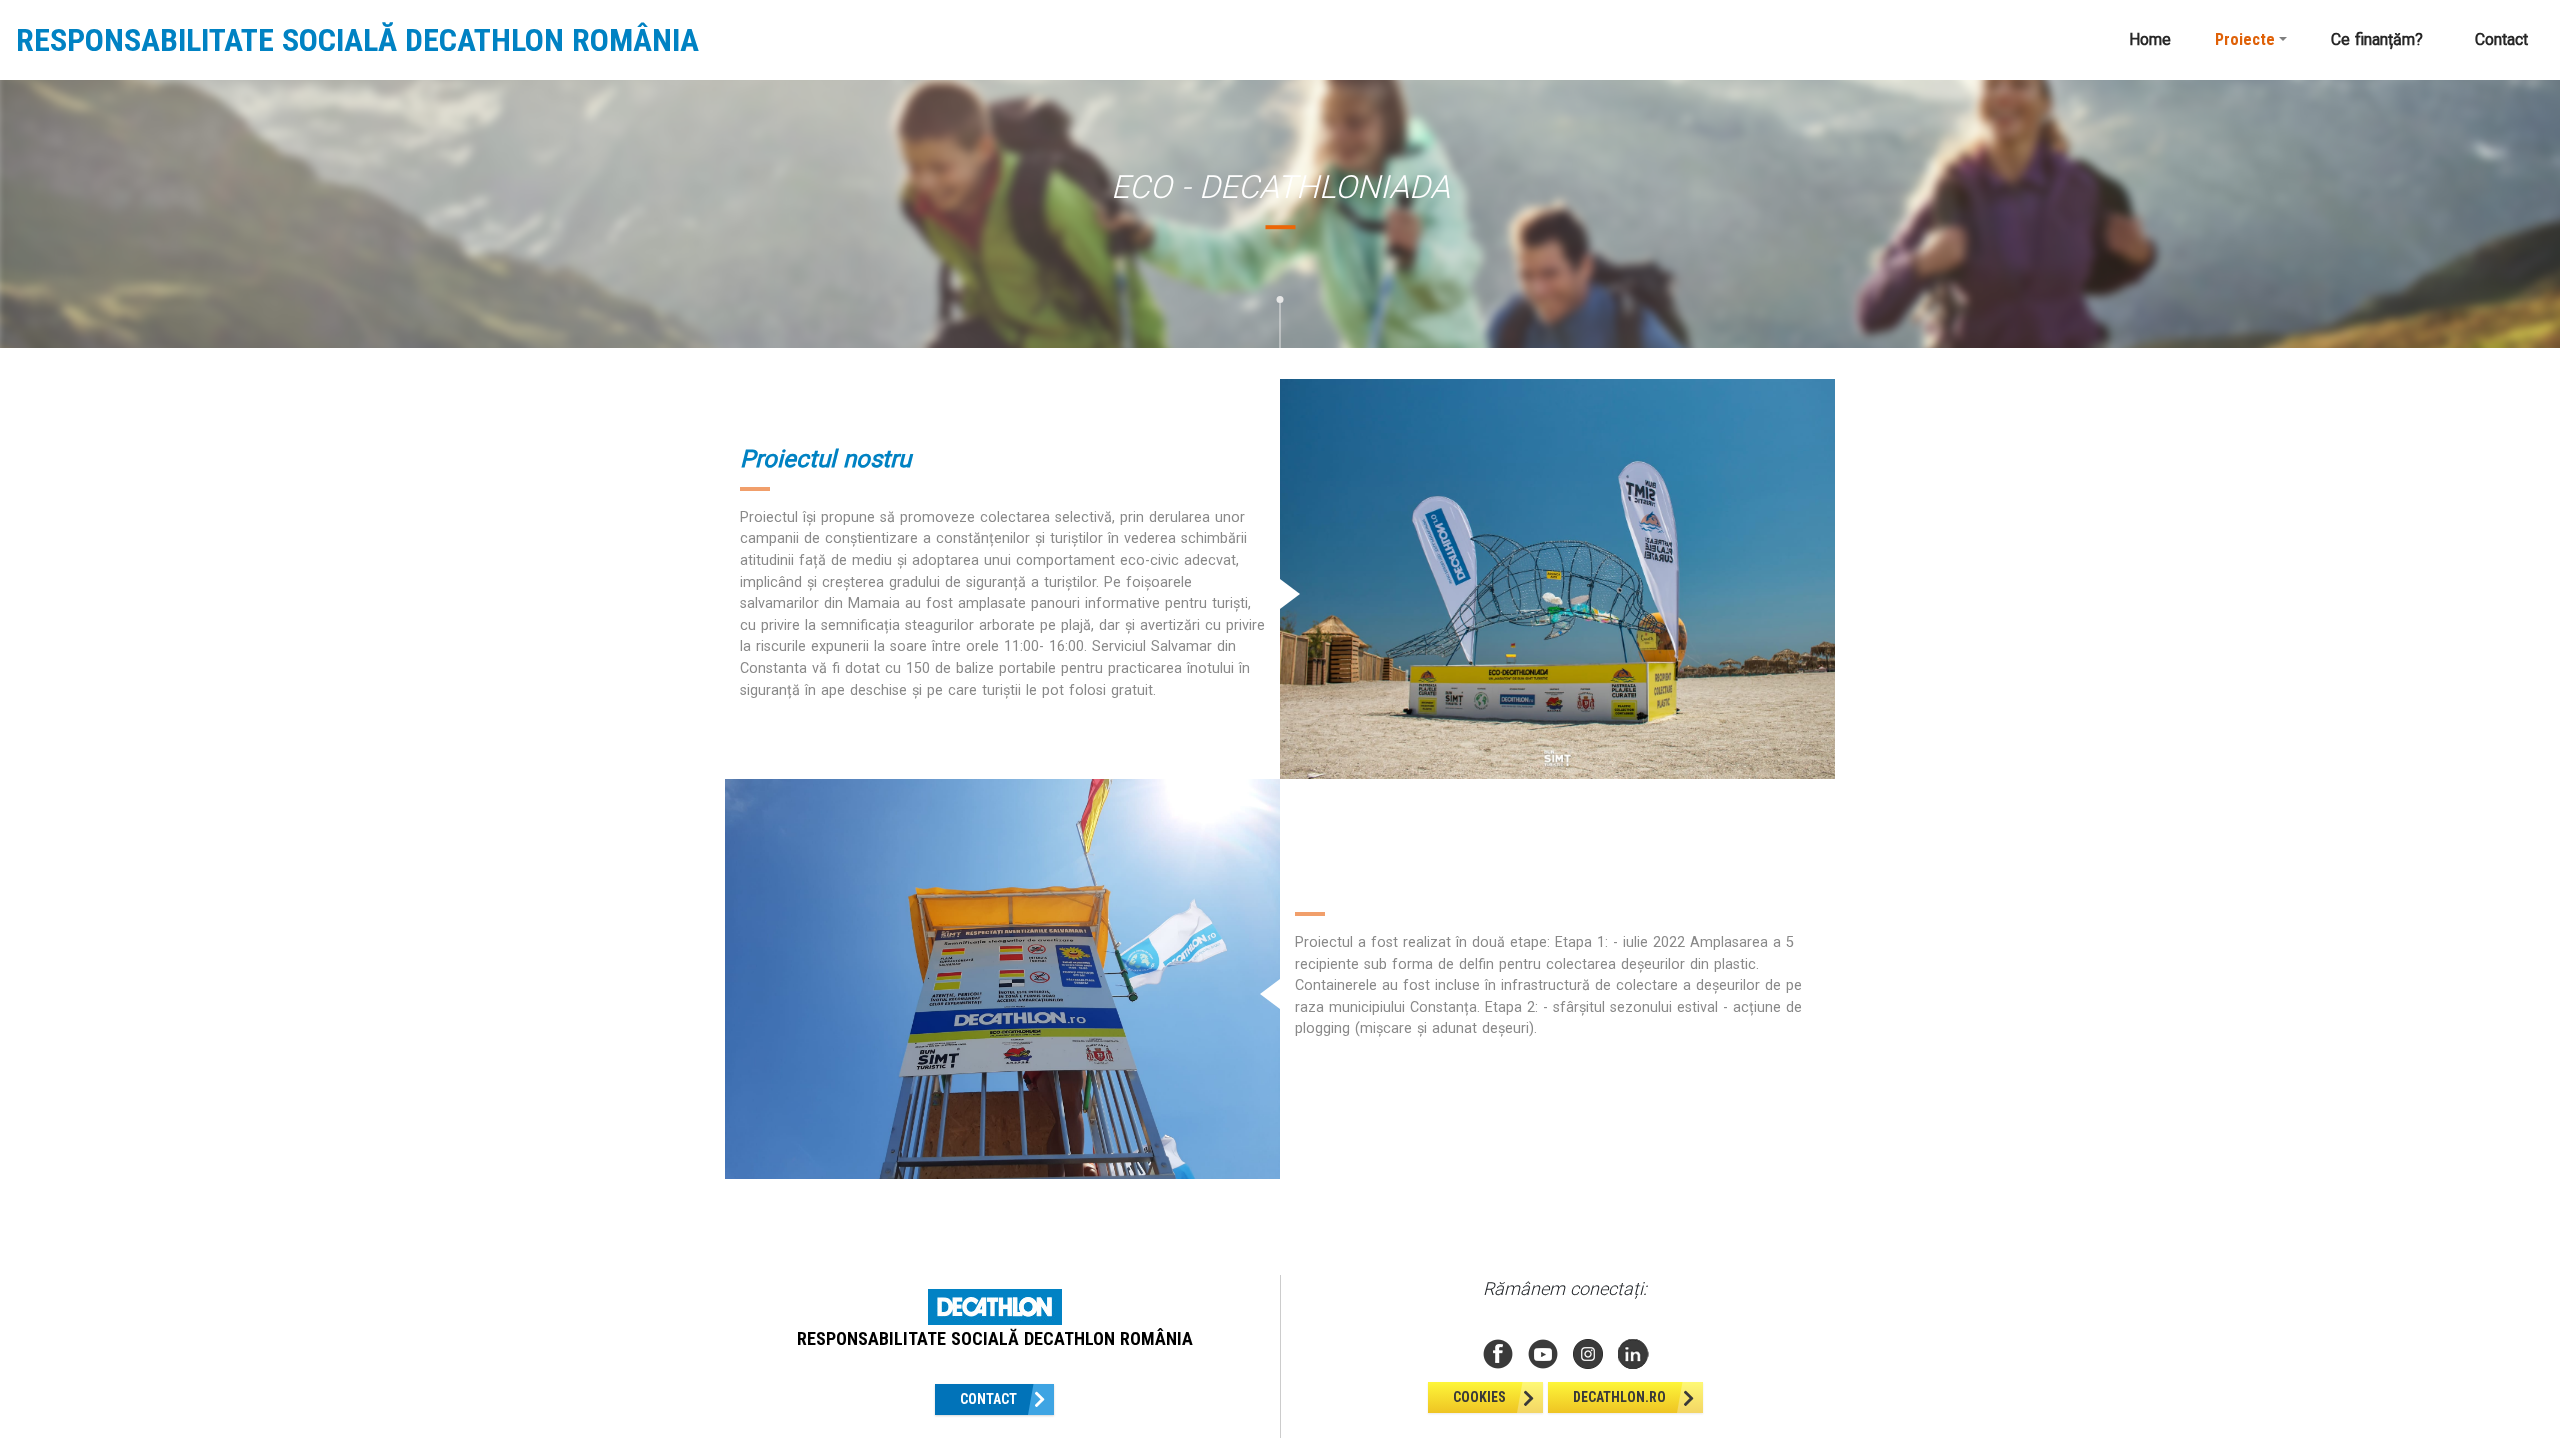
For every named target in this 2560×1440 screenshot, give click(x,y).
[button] (2251, 40)
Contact (2501, 39)
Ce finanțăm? (2377, 39)
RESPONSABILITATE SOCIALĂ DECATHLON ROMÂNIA (357, 40)
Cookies (1479, 1397)
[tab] (742, 356)
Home (2150, 39)
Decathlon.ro (1619, 1397)
